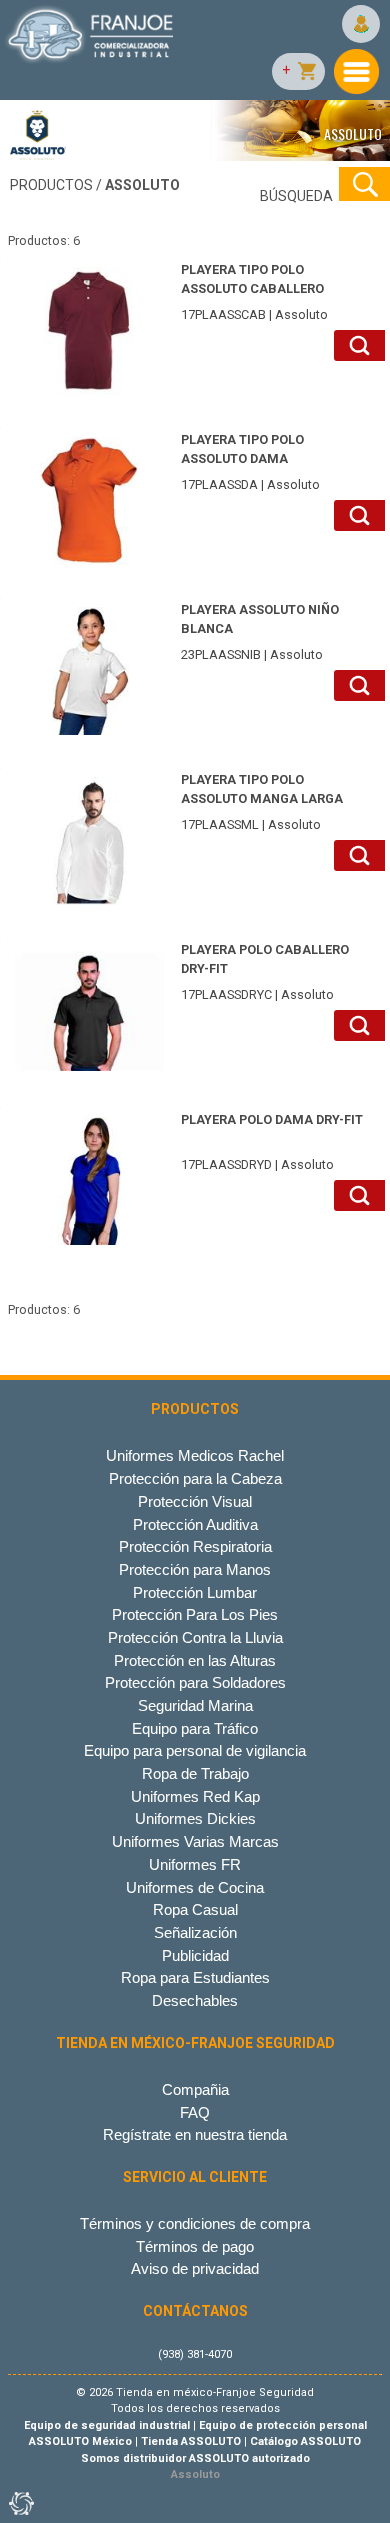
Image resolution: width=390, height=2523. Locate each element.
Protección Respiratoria (195, 1546)
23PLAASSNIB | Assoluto (260, 632)
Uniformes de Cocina (195, 1887)
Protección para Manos (195, 1569)
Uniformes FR (195, 1864)
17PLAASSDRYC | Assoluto (265, 972)
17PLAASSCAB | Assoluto (254, 292)
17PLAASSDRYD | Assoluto (272, 1142)
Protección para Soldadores (195, 1682)
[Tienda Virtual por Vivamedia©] (20, 2503)
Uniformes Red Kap (195, 1796)
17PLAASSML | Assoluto (262, 802)
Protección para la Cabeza (195, 1478)
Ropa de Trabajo (195, 1773)
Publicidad (195, 1955)
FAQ (195, 2112)
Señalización (195, 1932)
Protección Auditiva (195, 1524)
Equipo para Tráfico (195, 1728)
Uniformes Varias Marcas (195, 1841)
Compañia (195, 2089)
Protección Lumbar (195, 1592)
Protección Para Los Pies (195, 1614)
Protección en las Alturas (195, 1660)
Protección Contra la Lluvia (195, 1637)
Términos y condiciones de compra (195, 2223)
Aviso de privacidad (195, 2268)
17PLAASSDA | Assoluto (250, 462)
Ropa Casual (195, 1909)
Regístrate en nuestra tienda (195, 2134)
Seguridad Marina (195, 1705)
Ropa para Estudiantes (195, 1977)
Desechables (195, 2000)
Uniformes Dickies (195, 1818)
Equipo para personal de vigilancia (195, 1750)
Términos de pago (195, 2246)
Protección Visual (195, 1501)
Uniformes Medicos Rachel (195, 1455)
